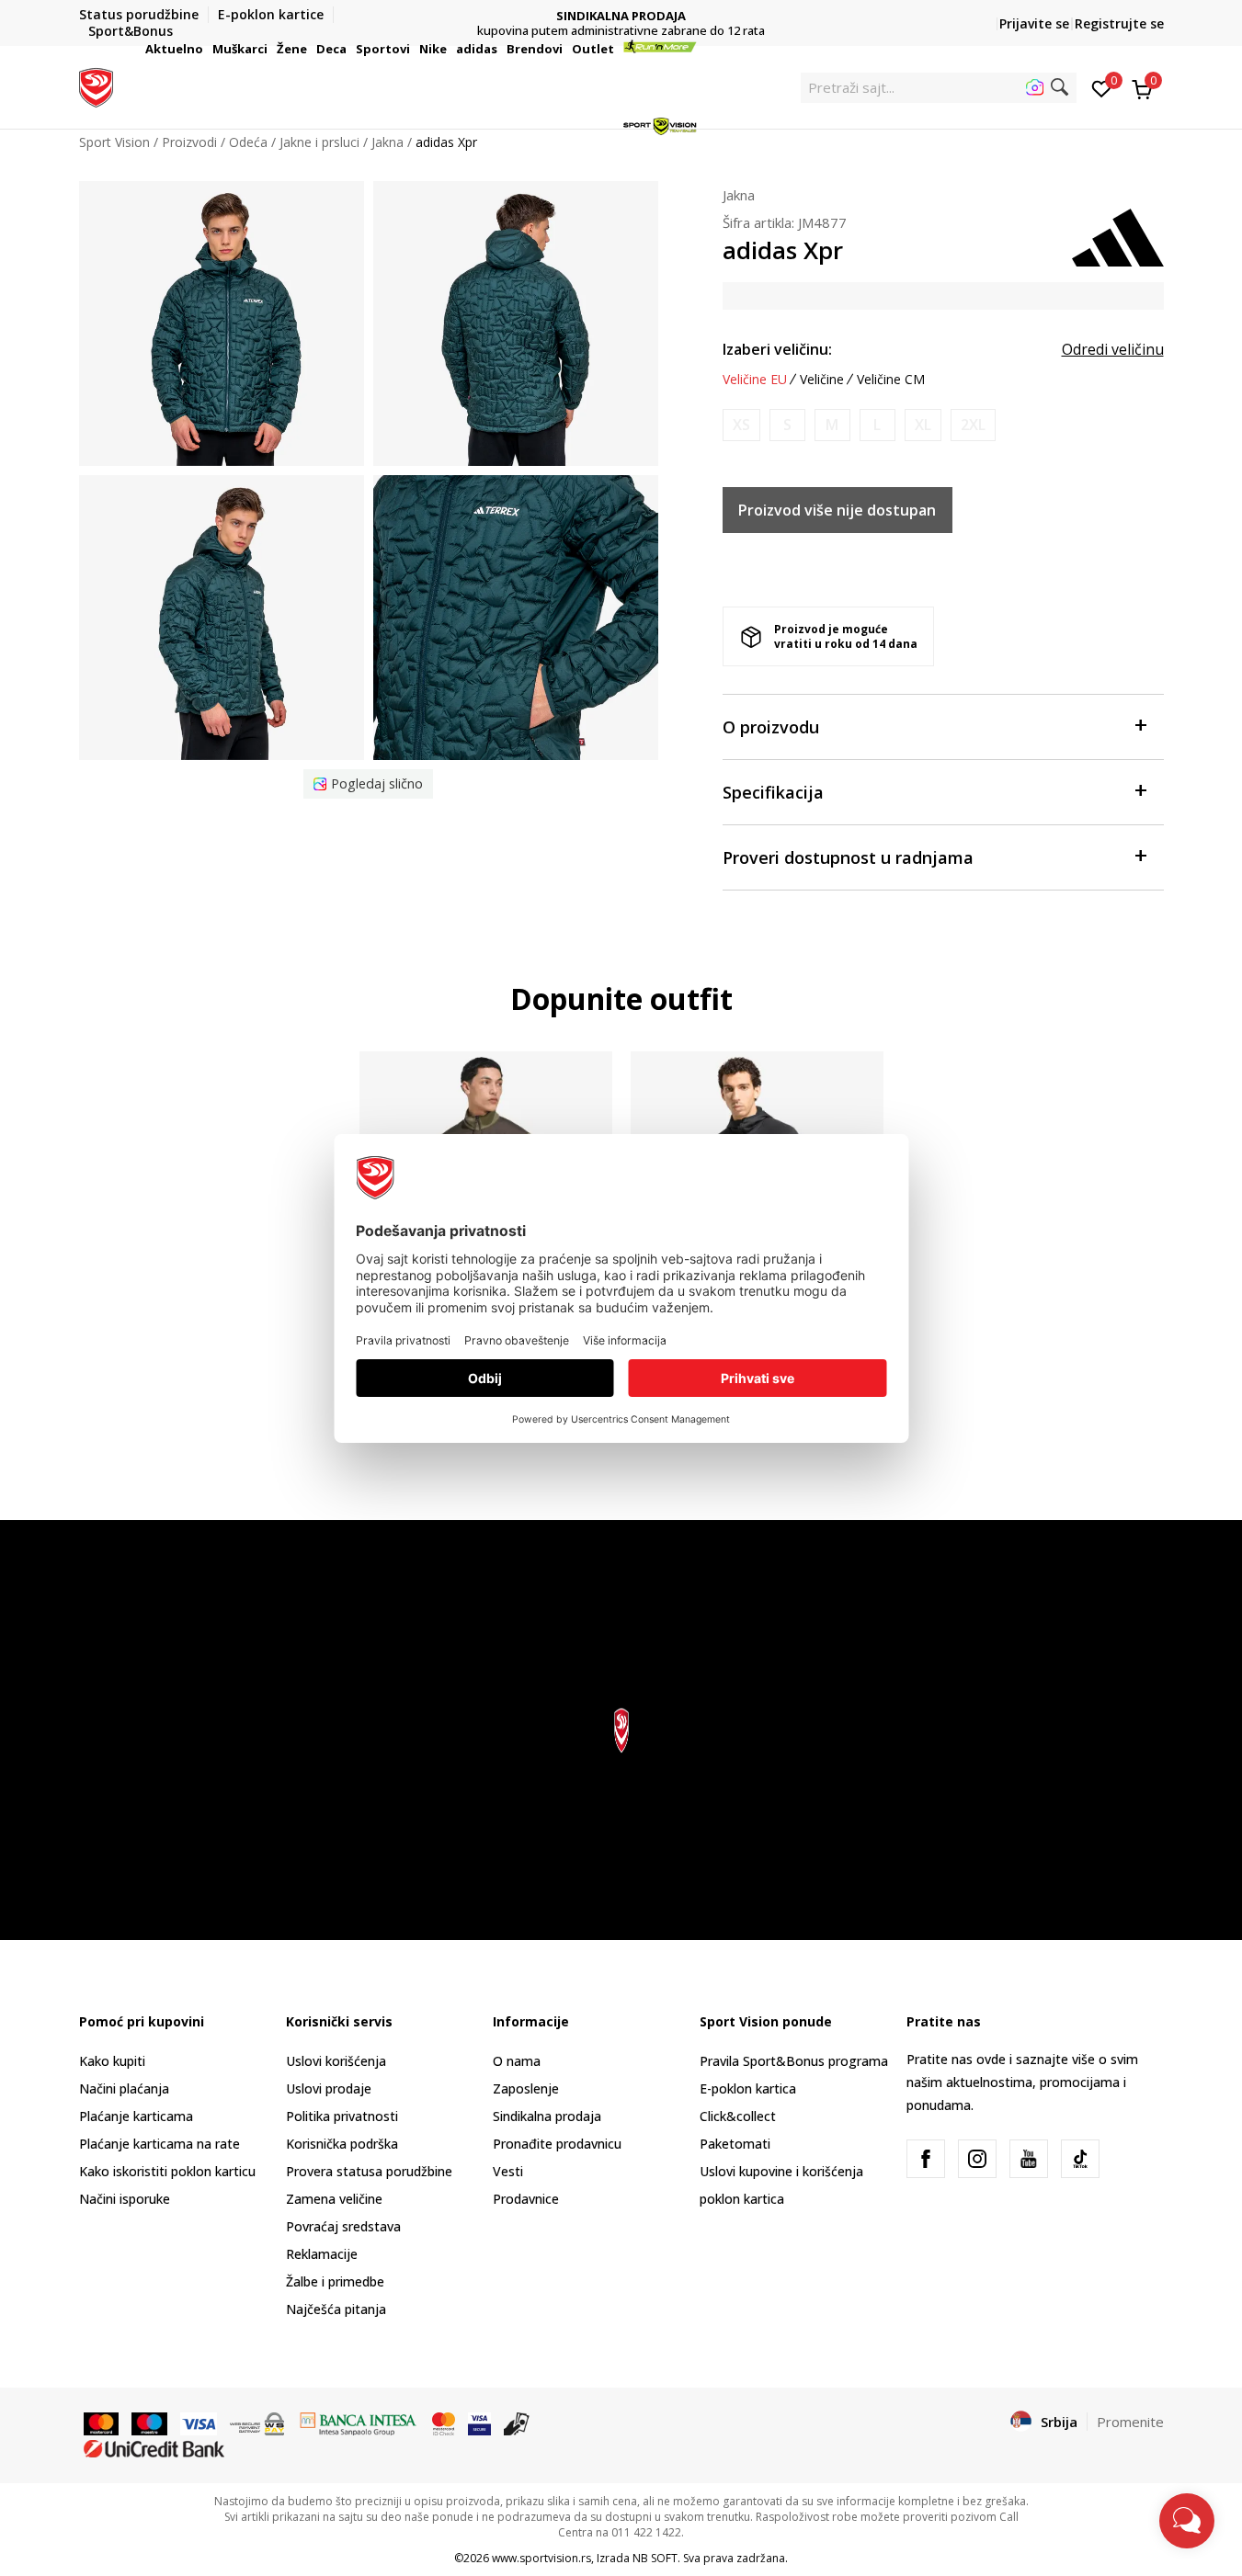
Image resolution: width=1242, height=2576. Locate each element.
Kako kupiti (112, 2061)
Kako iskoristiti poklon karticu (167, 2171)
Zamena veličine (334, 2199)
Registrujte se (1119, 23)
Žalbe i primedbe (335, 2281)
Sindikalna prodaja (547, 2116)
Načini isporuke (125, 2199)
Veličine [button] (822, 380)
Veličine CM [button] (891, 380)
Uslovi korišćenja (336, 2061)
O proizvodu (771, 727)
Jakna (739, 195)
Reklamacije (322, 2254)
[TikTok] (1080, 2159)
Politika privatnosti (342, 2116)
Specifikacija (773, 792)
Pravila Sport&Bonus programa (794, 2061)
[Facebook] (926, 2159)
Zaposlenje (526, 2088)
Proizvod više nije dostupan (837, 510)
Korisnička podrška (342, 2144)
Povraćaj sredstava (343, 2226)
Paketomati (735, 2144)
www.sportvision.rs (541, 2558)
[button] (206, 49)
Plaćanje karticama (136, 2116)
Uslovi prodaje (329, 2088)
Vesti (508, 2171)
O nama (517, 2061)
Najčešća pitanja (336, 2309)
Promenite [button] (1130, 2422)
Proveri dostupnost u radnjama (848, 857)
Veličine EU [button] (755, 380)
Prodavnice (526, 2199)
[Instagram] (977, 2159)
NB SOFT (655, 2558)
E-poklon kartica (748, 2088)
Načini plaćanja (124, 2088)
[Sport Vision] (96, 85)
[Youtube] (1029, 2159)
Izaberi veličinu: (777, 349)
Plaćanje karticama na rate (160, 2144)
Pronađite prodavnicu (557, 2144)
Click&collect (738, 2116)
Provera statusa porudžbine (369, 2171)
